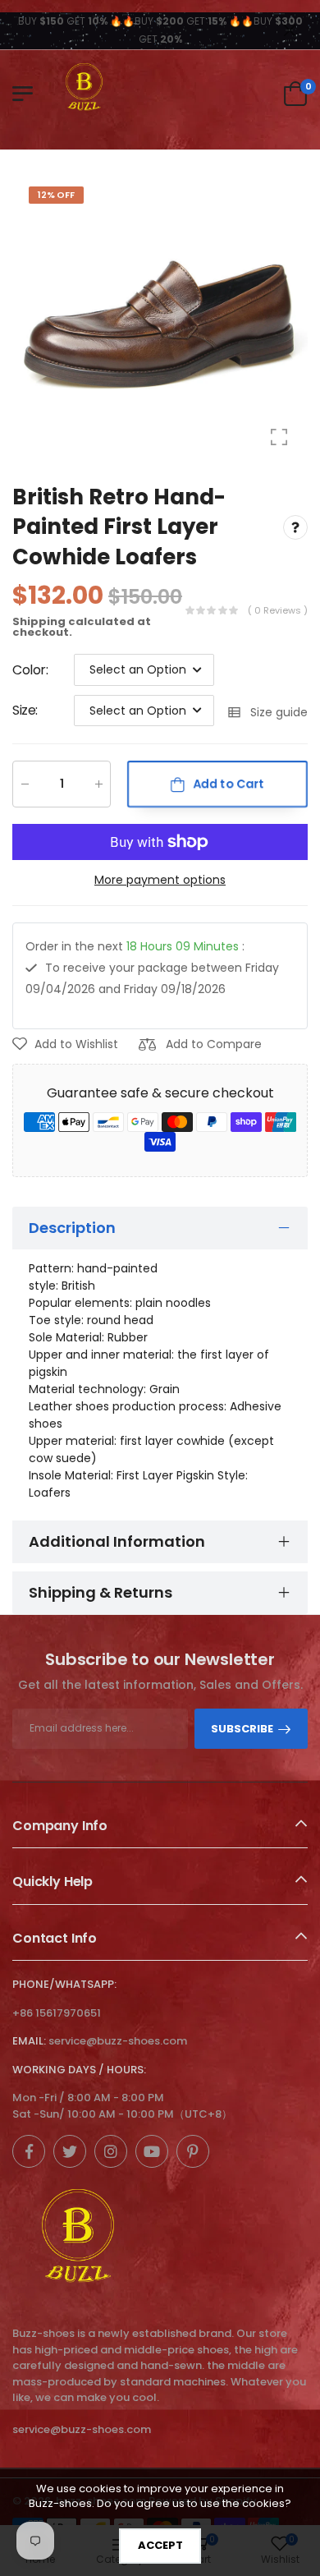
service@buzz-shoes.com (118, 2041)
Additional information (117, 1541)
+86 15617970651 (57, 2013)
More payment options (160, 880)
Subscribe (242, 1729)
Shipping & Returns (101, 1592)
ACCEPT (160, 2545)
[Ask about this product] (295, 527)
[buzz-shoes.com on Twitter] (70, 2151)
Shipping (39, 621)
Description (72, 1228)
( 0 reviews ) (278, 610)
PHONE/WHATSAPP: (64, 1984)
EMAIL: (29, 2041)
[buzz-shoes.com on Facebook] (29, 2151)
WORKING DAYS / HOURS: (79, 2070)
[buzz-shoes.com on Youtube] (152, 2151)
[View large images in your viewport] (279, 437)
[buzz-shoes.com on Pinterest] (193, 2151)
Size (25, 711)
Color (30, 670)
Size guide (279, 713)
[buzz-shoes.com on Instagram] (111, 2151)
